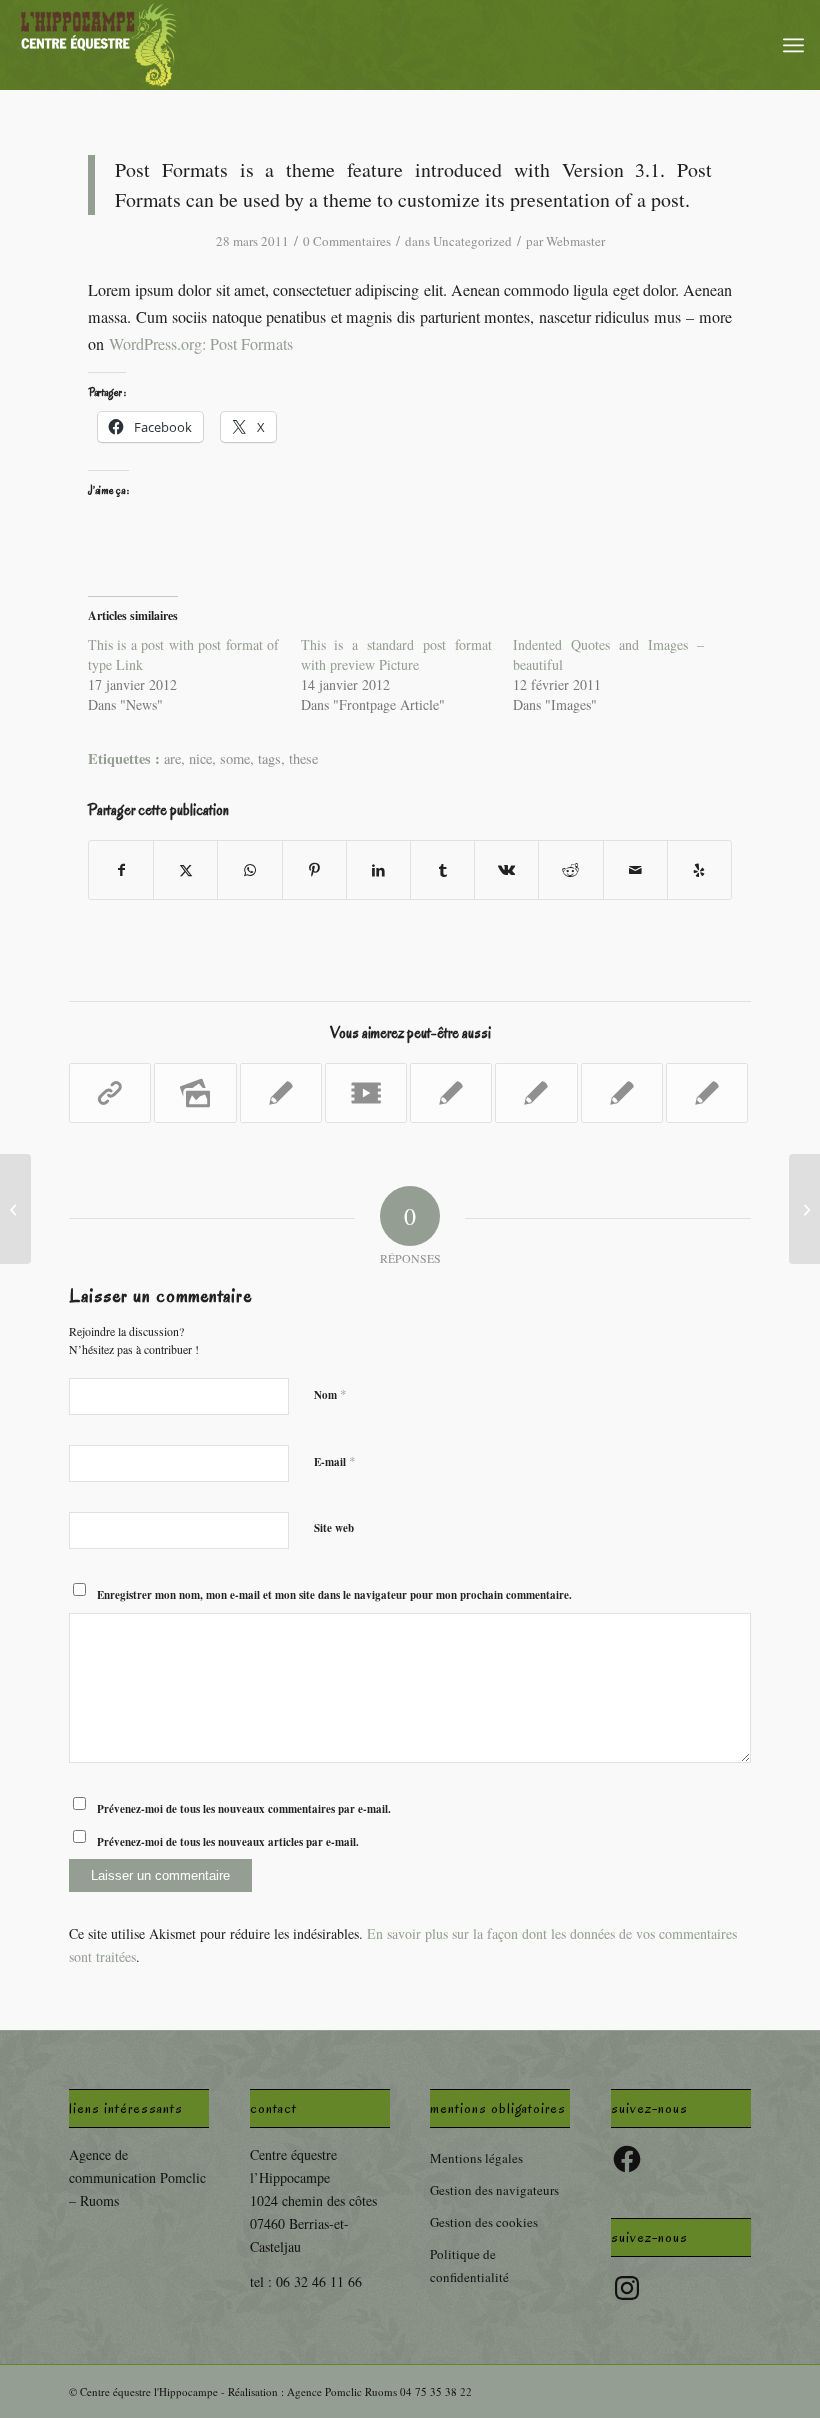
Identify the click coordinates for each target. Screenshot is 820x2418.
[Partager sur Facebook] (121, 870)
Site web (334, 1528)
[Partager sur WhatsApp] (249, 870)
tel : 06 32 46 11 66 (306, 2281)
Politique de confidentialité (469, 2265)
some (235, 758)
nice (200, 758)
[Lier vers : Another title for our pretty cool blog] (366, 1093)
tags (269, 758)
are (172, 758)
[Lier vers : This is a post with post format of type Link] (110, 1093)
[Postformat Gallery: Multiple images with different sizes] (15, 1209)
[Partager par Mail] (635, 870)
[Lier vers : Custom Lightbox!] (622, 1093)
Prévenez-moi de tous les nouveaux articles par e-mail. (228, 1842)
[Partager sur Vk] (506, 870)
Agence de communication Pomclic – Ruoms (137, 2177)
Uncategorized (472, 241)
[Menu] (793, 45)
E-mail (335, 1461)
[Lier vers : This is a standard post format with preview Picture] (451, 1093)
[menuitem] (793, 45)
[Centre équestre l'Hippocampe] (99, 45)
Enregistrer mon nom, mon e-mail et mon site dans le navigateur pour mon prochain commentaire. (334, 1595)
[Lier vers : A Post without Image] (281, 1093)
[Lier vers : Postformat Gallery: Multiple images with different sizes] (195, 1093)
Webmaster (575, 241)
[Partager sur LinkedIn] (378, 870)
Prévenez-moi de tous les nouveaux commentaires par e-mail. (244, 1809)
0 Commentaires (347, 241)
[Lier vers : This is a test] (536, 1093)
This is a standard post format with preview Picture (396, 654)
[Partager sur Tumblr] (442, 870)
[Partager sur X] (185, 870)
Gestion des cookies (484, 2222)
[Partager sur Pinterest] (314, 870)
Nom (330, 1394)
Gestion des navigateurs (494, 2190)
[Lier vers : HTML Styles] (707, 1093)
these (303, 758)
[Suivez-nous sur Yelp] (699, 870)
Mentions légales (476, 2158)
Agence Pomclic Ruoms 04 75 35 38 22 (379, 2391)
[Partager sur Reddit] (570, 870)
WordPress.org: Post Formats (201, 344)
